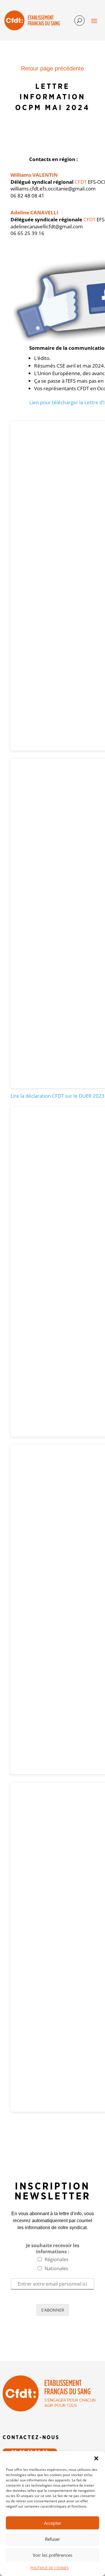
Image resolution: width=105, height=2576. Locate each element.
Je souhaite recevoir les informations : (53, 2249)
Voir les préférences (52, 2555)
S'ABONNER (53, 2310)
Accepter (53, 2523)
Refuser (52, 2539)
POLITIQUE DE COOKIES (50, 2568)
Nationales (56, 2268)
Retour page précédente (52, 68)
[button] (96, 2458)
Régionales (57, 2259)
